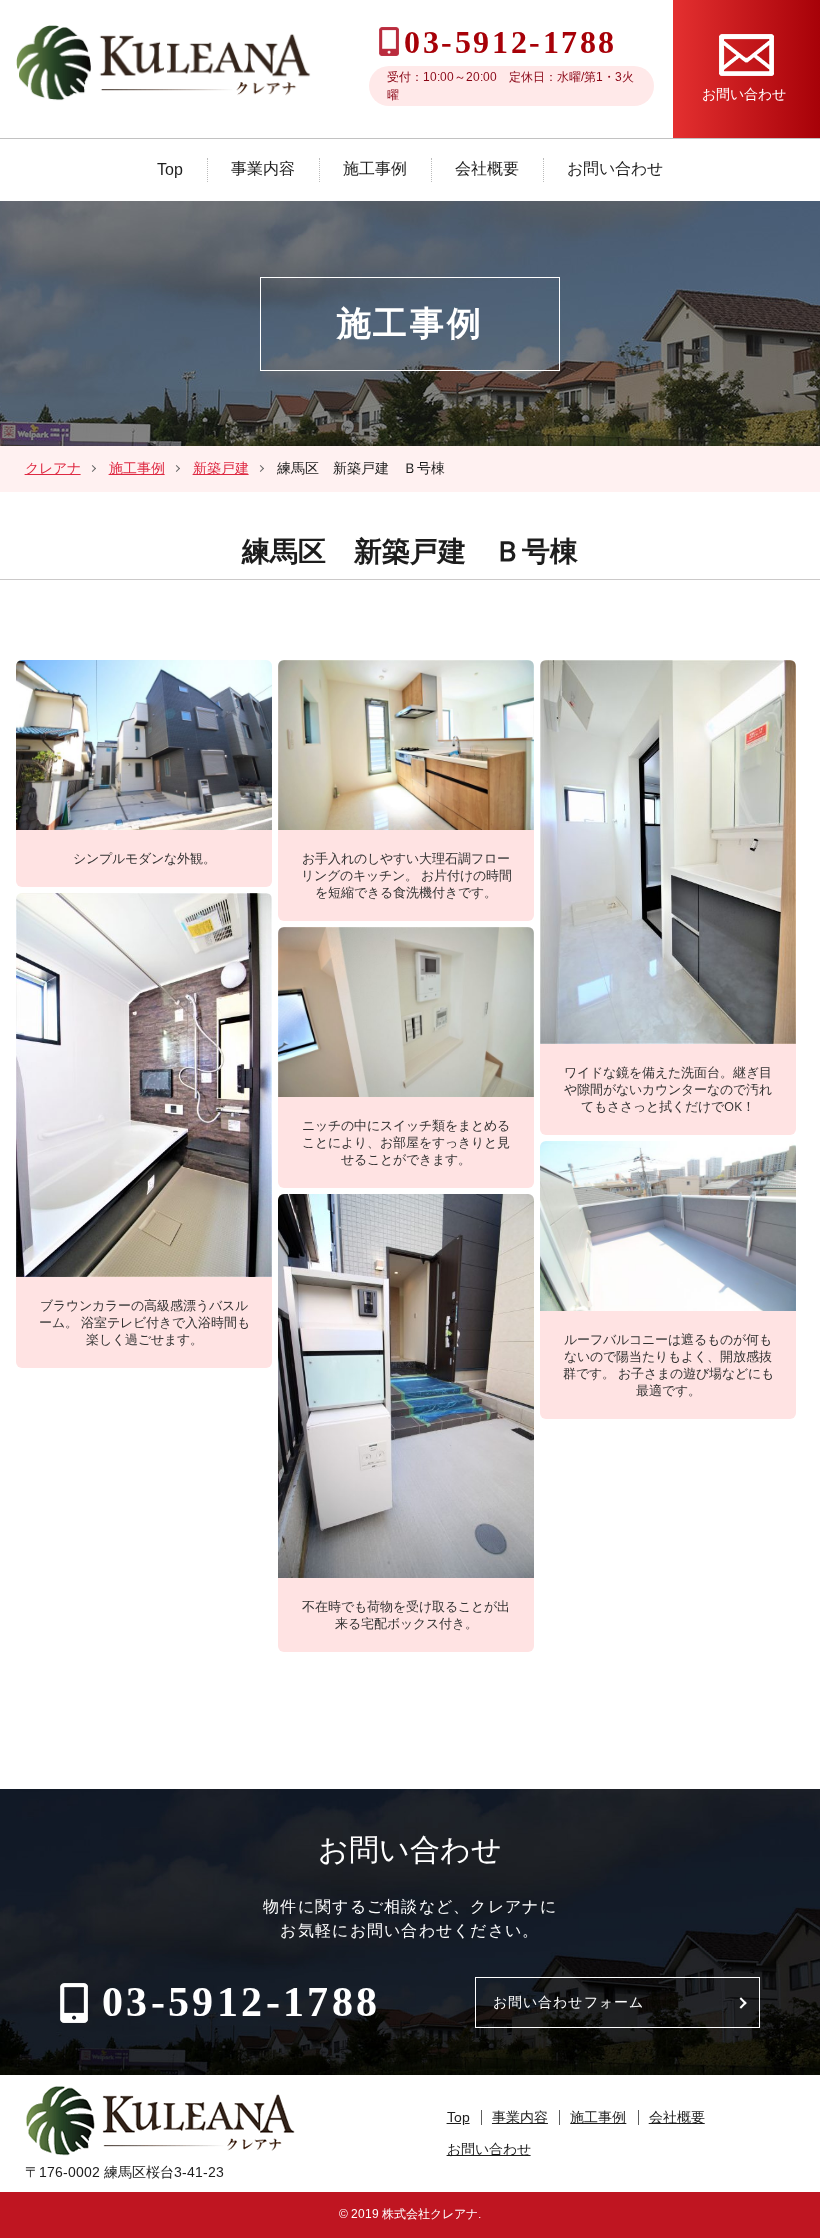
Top (170, 169)
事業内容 (263, 168)
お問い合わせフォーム (568, 2002)
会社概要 (487, 168)
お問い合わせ (615, 168)
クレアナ (53, 468)
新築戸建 (221, 468)
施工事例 (375, 168)
